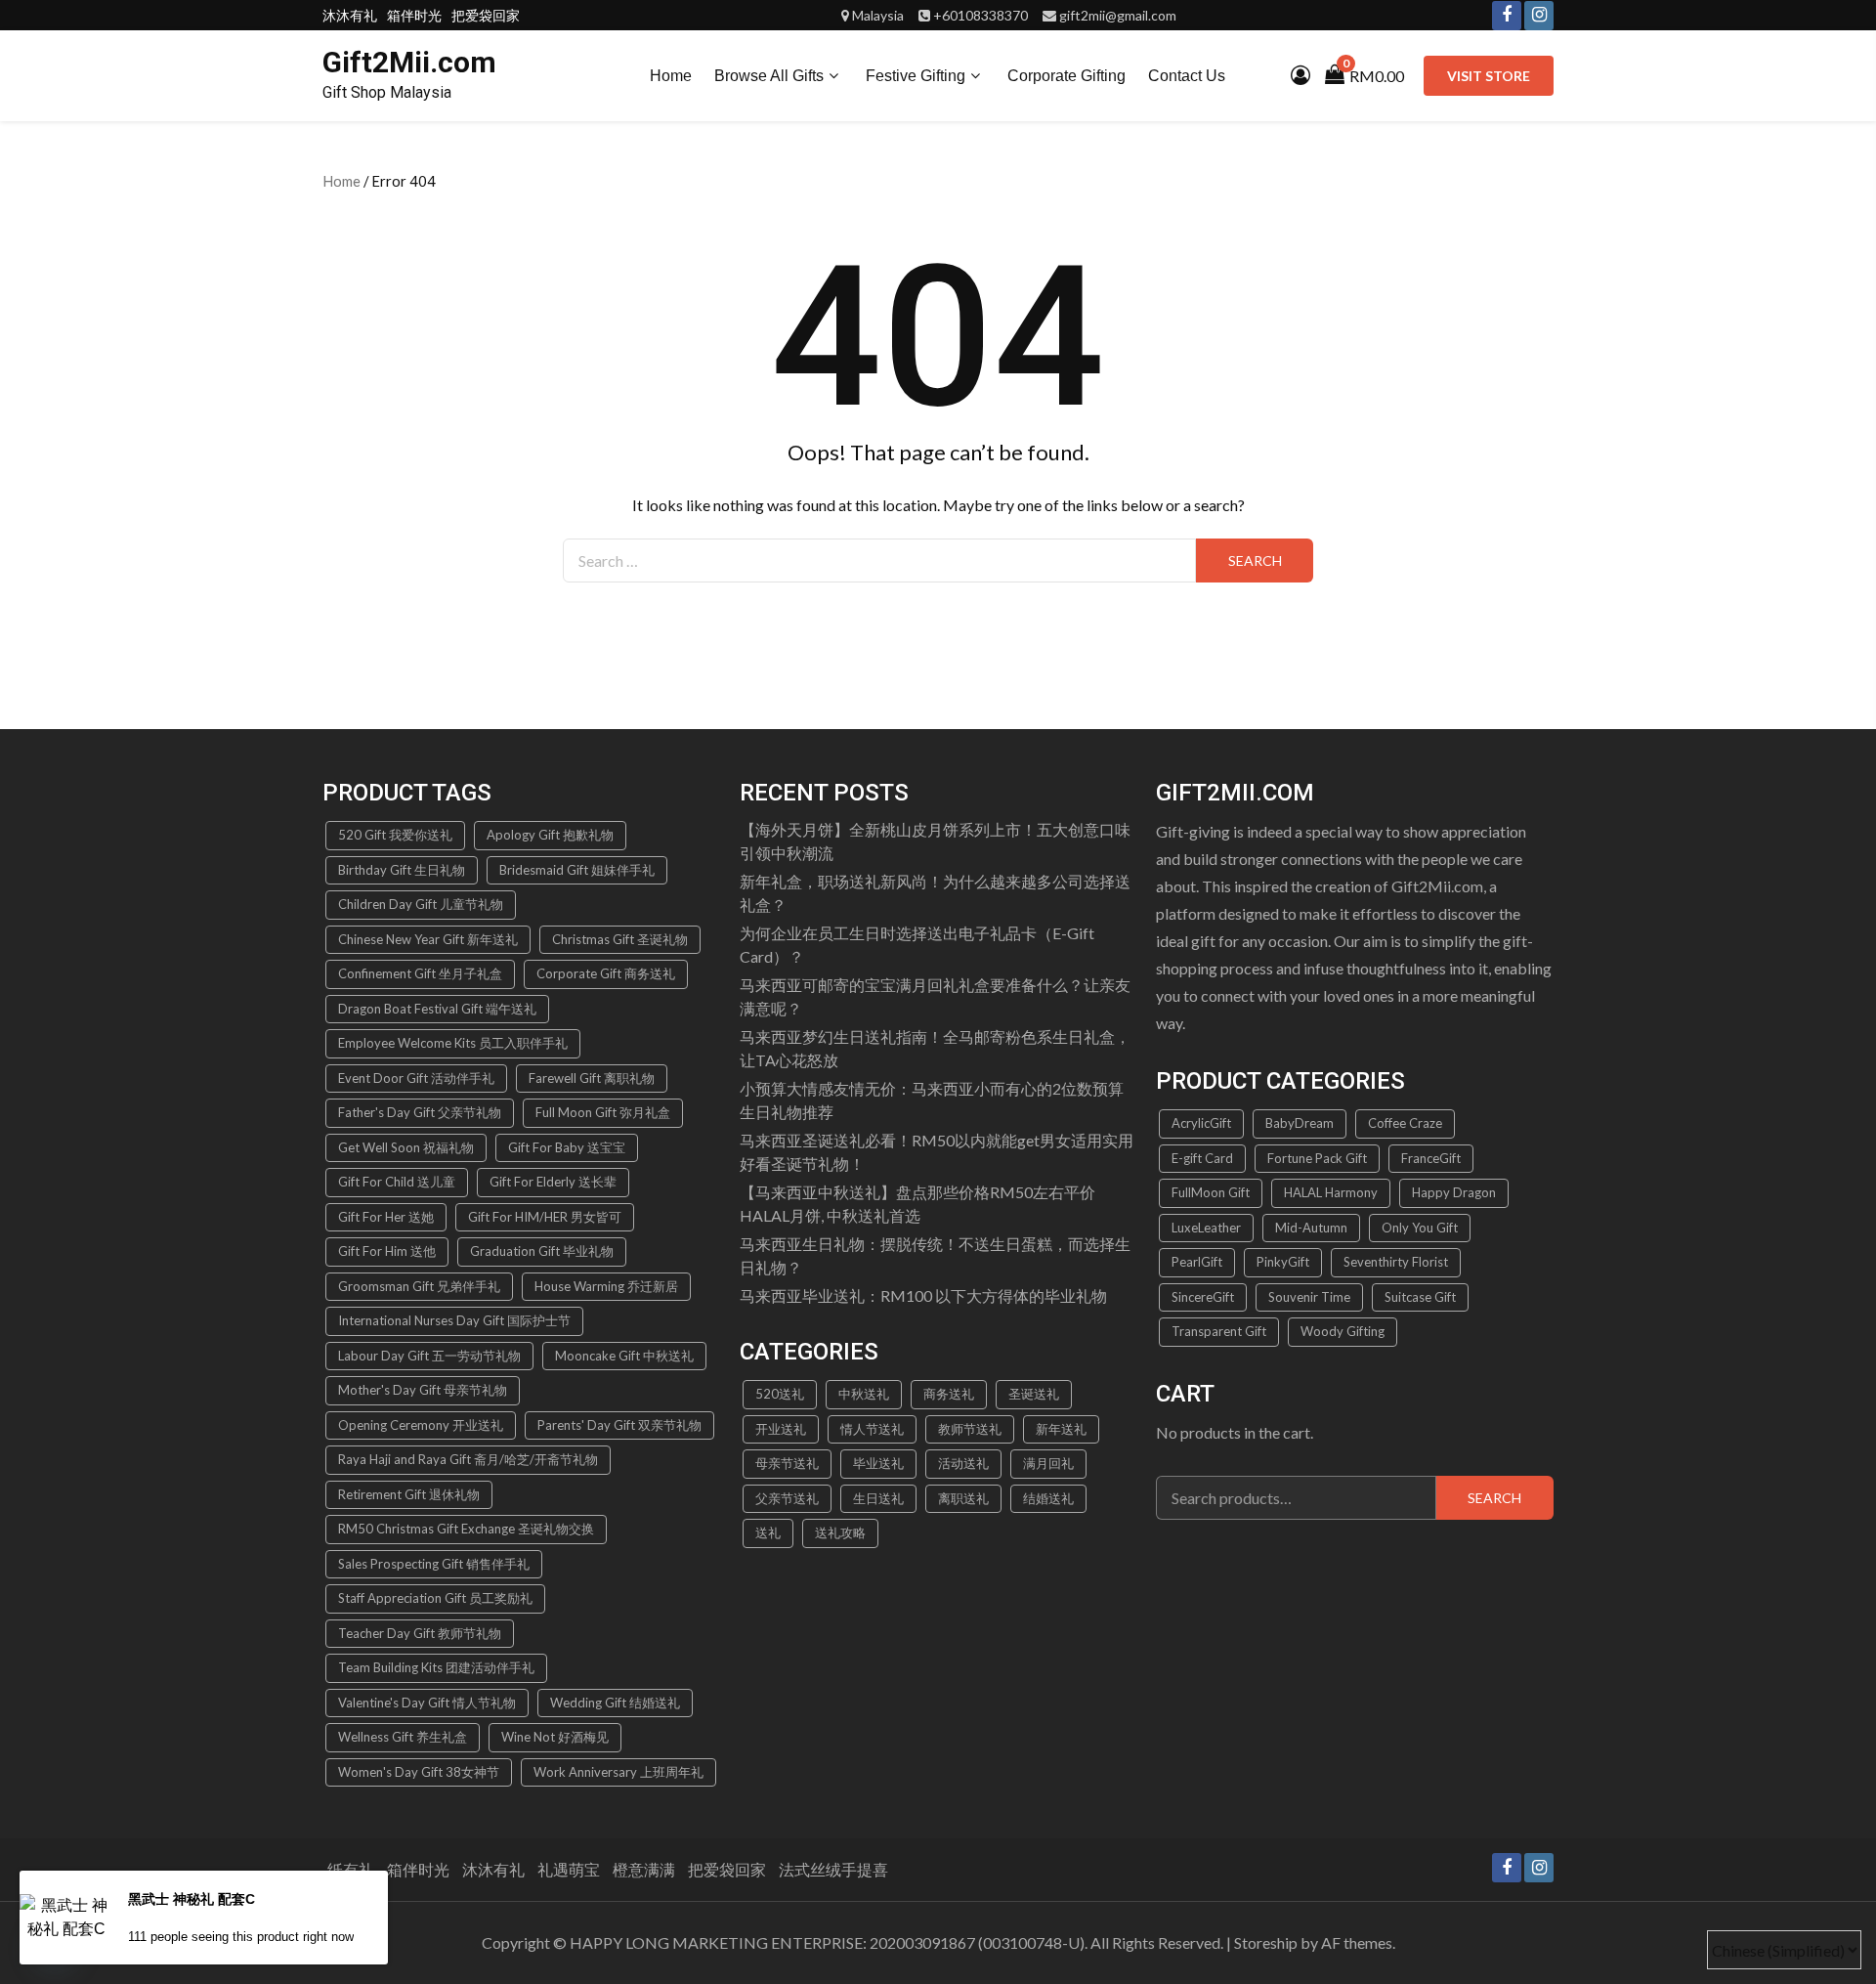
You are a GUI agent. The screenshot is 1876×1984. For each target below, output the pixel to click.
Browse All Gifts (769, 76)
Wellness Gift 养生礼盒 (403, 1737)
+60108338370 (981, 15)
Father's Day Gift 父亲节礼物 (420, 1112)
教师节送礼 (970, 1429)
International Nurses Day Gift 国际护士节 (454, 1320)
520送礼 (780, 1394)
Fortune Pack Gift (1317, 1158)
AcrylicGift (1201, 1123)
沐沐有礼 (350, 15)
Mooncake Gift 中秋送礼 (624, 1356)
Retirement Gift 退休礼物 (409, 1494)
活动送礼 (963, 1463)
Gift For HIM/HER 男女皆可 (545, 1217)
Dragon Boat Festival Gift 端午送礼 (437, 1009)
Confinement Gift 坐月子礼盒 (420, 973)
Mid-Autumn (1311, 1228)
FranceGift (1431, 1158)
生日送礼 (878, 1498)
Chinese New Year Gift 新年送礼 (428, 939)
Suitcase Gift (1420, 1297)
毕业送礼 (878, 1463)
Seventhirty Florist (1396, 1262)
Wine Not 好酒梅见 (555, 1737)
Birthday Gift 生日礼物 (402, 870)
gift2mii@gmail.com (1118, 15)
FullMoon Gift (1211, 1192)
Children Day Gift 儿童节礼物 (421, 904)
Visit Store (1489, 76)
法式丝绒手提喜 (833, 1869)
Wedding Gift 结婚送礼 (615, 1703)
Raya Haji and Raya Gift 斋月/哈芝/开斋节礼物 (468, 1459)
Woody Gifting (1343, 1331)
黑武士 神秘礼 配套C (192, 1899)
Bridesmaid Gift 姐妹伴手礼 (577, 870)
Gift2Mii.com (409, 62)
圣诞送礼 (1034, 1394)
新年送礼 (1061, 1429)
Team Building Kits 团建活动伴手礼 (436, 1667)
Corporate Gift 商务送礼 (606, 973)
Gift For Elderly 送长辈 (553, 1182)
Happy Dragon (1454, 1192)
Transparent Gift (1219, 1331)
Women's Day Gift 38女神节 (419, 1772)
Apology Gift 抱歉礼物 (550, 835)
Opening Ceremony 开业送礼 (421, 1425)
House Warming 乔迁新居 (606, 1286)
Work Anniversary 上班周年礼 (618, 1772)
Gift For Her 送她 (386, 1217)
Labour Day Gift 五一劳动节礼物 (429, 1356)
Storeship (1266, 1942)
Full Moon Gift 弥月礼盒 (603, 1112)
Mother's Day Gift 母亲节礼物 (423, 1390)
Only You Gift (1420, 1228)
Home (671, 76)
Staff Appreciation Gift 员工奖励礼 (435, 1598)
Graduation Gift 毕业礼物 (542, 1251)
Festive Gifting (916, 76)
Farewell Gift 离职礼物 (592, 1078)
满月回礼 (1048, 1463)
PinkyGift (1283, 1262)
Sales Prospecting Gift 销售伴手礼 (434, 1564)
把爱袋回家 (486, 15)
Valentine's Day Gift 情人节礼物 (427, 1703)
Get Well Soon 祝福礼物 (406, 1147)
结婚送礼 (1048, 1498)
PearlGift (1197, 1262)
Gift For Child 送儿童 (397, 1182)
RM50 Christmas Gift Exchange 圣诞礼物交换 (466, 1529)
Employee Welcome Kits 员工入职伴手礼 (453, 1043)
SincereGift (1203, 1297)
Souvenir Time (1309, 1297)
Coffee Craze (1405, 1123)
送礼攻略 (840, 1532)
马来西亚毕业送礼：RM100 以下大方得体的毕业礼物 (923, 1295)
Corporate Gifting (1066, 76)
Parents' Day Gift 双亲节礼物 (619, 1425)
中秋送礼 (864, 1394)
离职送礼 (963, 1498)
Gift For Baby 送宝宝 (567, 1147)
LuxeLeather (1206, 1228)
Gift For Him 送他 (387, 1251)
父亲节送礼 (787, 1498)
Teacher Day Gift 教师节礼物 (420, 1633)
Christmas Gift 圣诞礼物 (620, 939)
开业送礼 (781, 1429)
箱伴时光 (414, 15)
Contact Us (1187, 76)
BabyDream (1300, 1123)
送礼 (768, 1532)
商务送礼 (949, 1394)
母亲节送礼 (787, 1463)
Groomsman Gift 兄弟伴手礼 (419, 1286)
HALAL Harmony (1331, 1192)
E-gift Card (1202, 1158)
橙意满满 (644, 1869)
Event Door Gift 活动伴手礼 (416, 1078)
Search (1494, 1498)
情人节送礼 (872, 1429)
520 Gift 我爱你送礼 (395, 835)
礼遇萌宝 (569, 1869)
